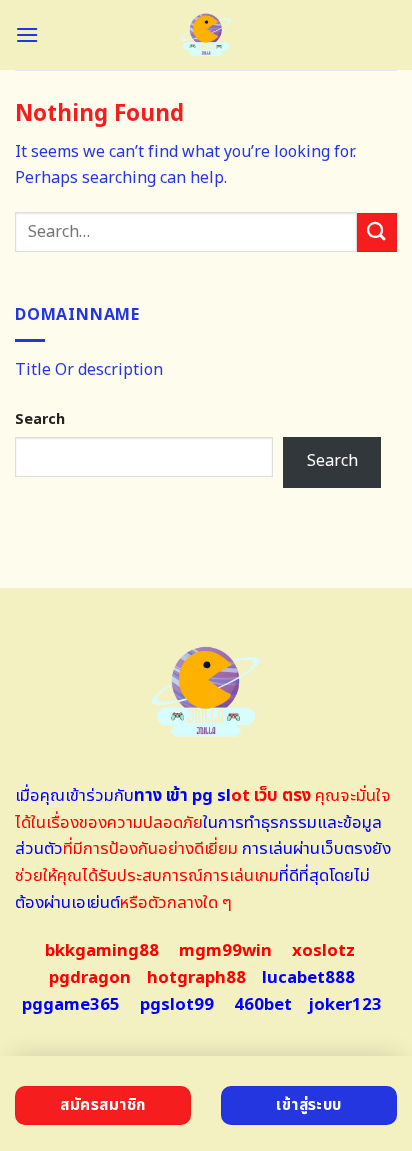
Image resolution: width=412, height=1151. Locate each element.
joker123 (345, 1005)
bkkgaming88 (102, 951)
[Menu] (27, 34)
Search (40, 419)
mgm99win (225, 951)
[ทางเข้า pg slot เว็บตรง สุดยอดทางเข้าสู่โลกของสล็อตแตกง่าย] (206, 35)
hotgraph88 (196, 978)
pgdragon (90, 978)
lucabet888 (308, 978)
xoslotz (323, 951)
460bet (263, 1005)
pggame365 (71, 1005)
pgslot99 (177, 1005)
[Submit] (377, 232)
